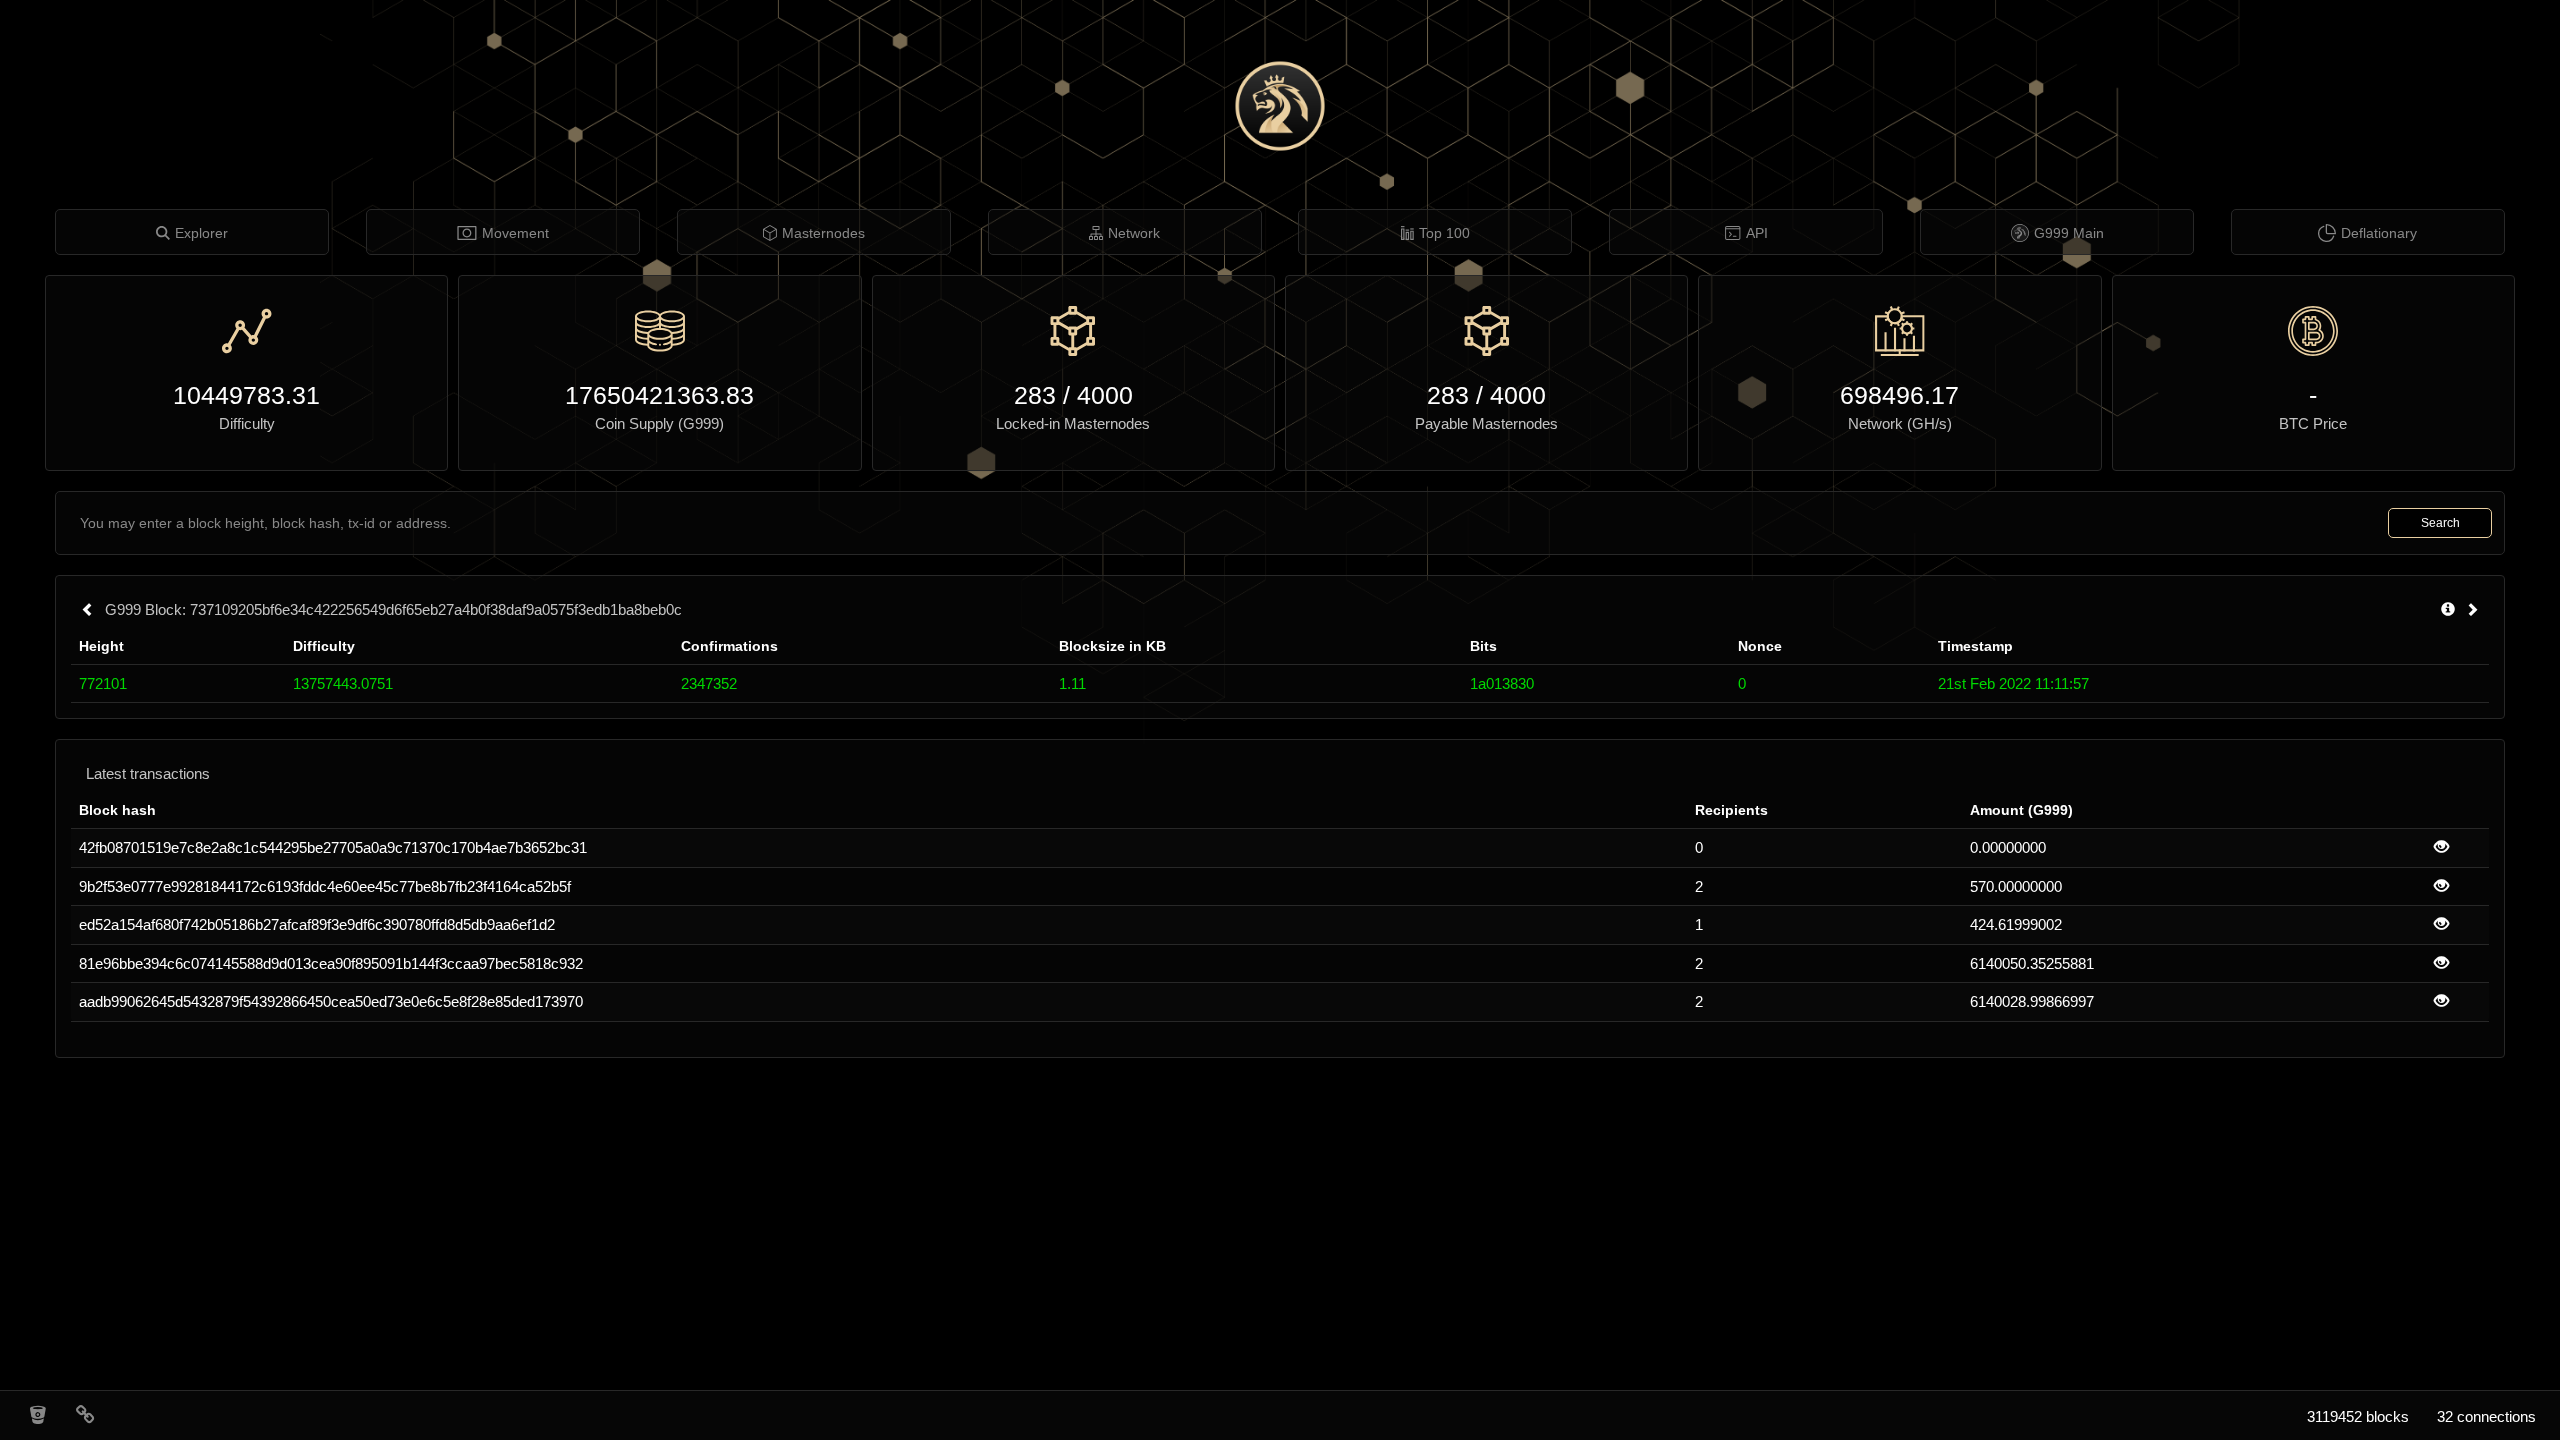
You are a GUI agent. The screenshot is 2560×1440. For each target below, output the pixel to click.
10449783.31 (246, 395)
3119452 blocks (2358, 1416)
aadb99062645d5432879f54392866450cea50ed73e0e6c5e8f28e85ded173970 (331, 1001)
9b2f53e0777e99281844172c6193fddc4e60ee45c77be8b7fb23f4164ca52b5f (325, 886)
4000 (1105, 395)
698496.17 (1899, 395)
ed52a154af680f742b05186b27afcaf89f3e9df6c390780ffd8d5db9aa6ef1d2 (317, 924)
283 (1035, 395)
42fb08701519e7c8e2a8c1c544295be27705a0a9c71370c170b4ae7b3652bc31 (333, 847)
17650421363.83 (659, 395)
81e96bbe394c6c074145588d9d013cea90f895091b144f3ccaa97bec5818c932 (331, 963)
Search (2440, 523)
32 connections (2486, 1416)
